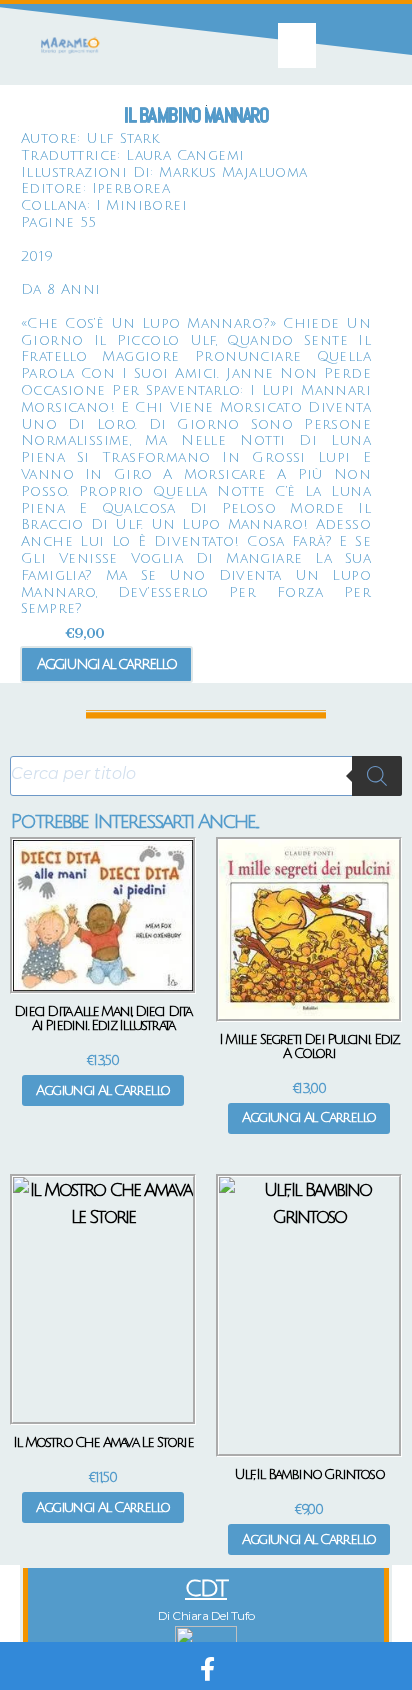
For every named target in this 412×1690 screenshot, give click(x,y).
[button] (297, 45)
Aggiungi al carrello (106, 664)
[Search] (377, 776)
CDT (206, 1588)
